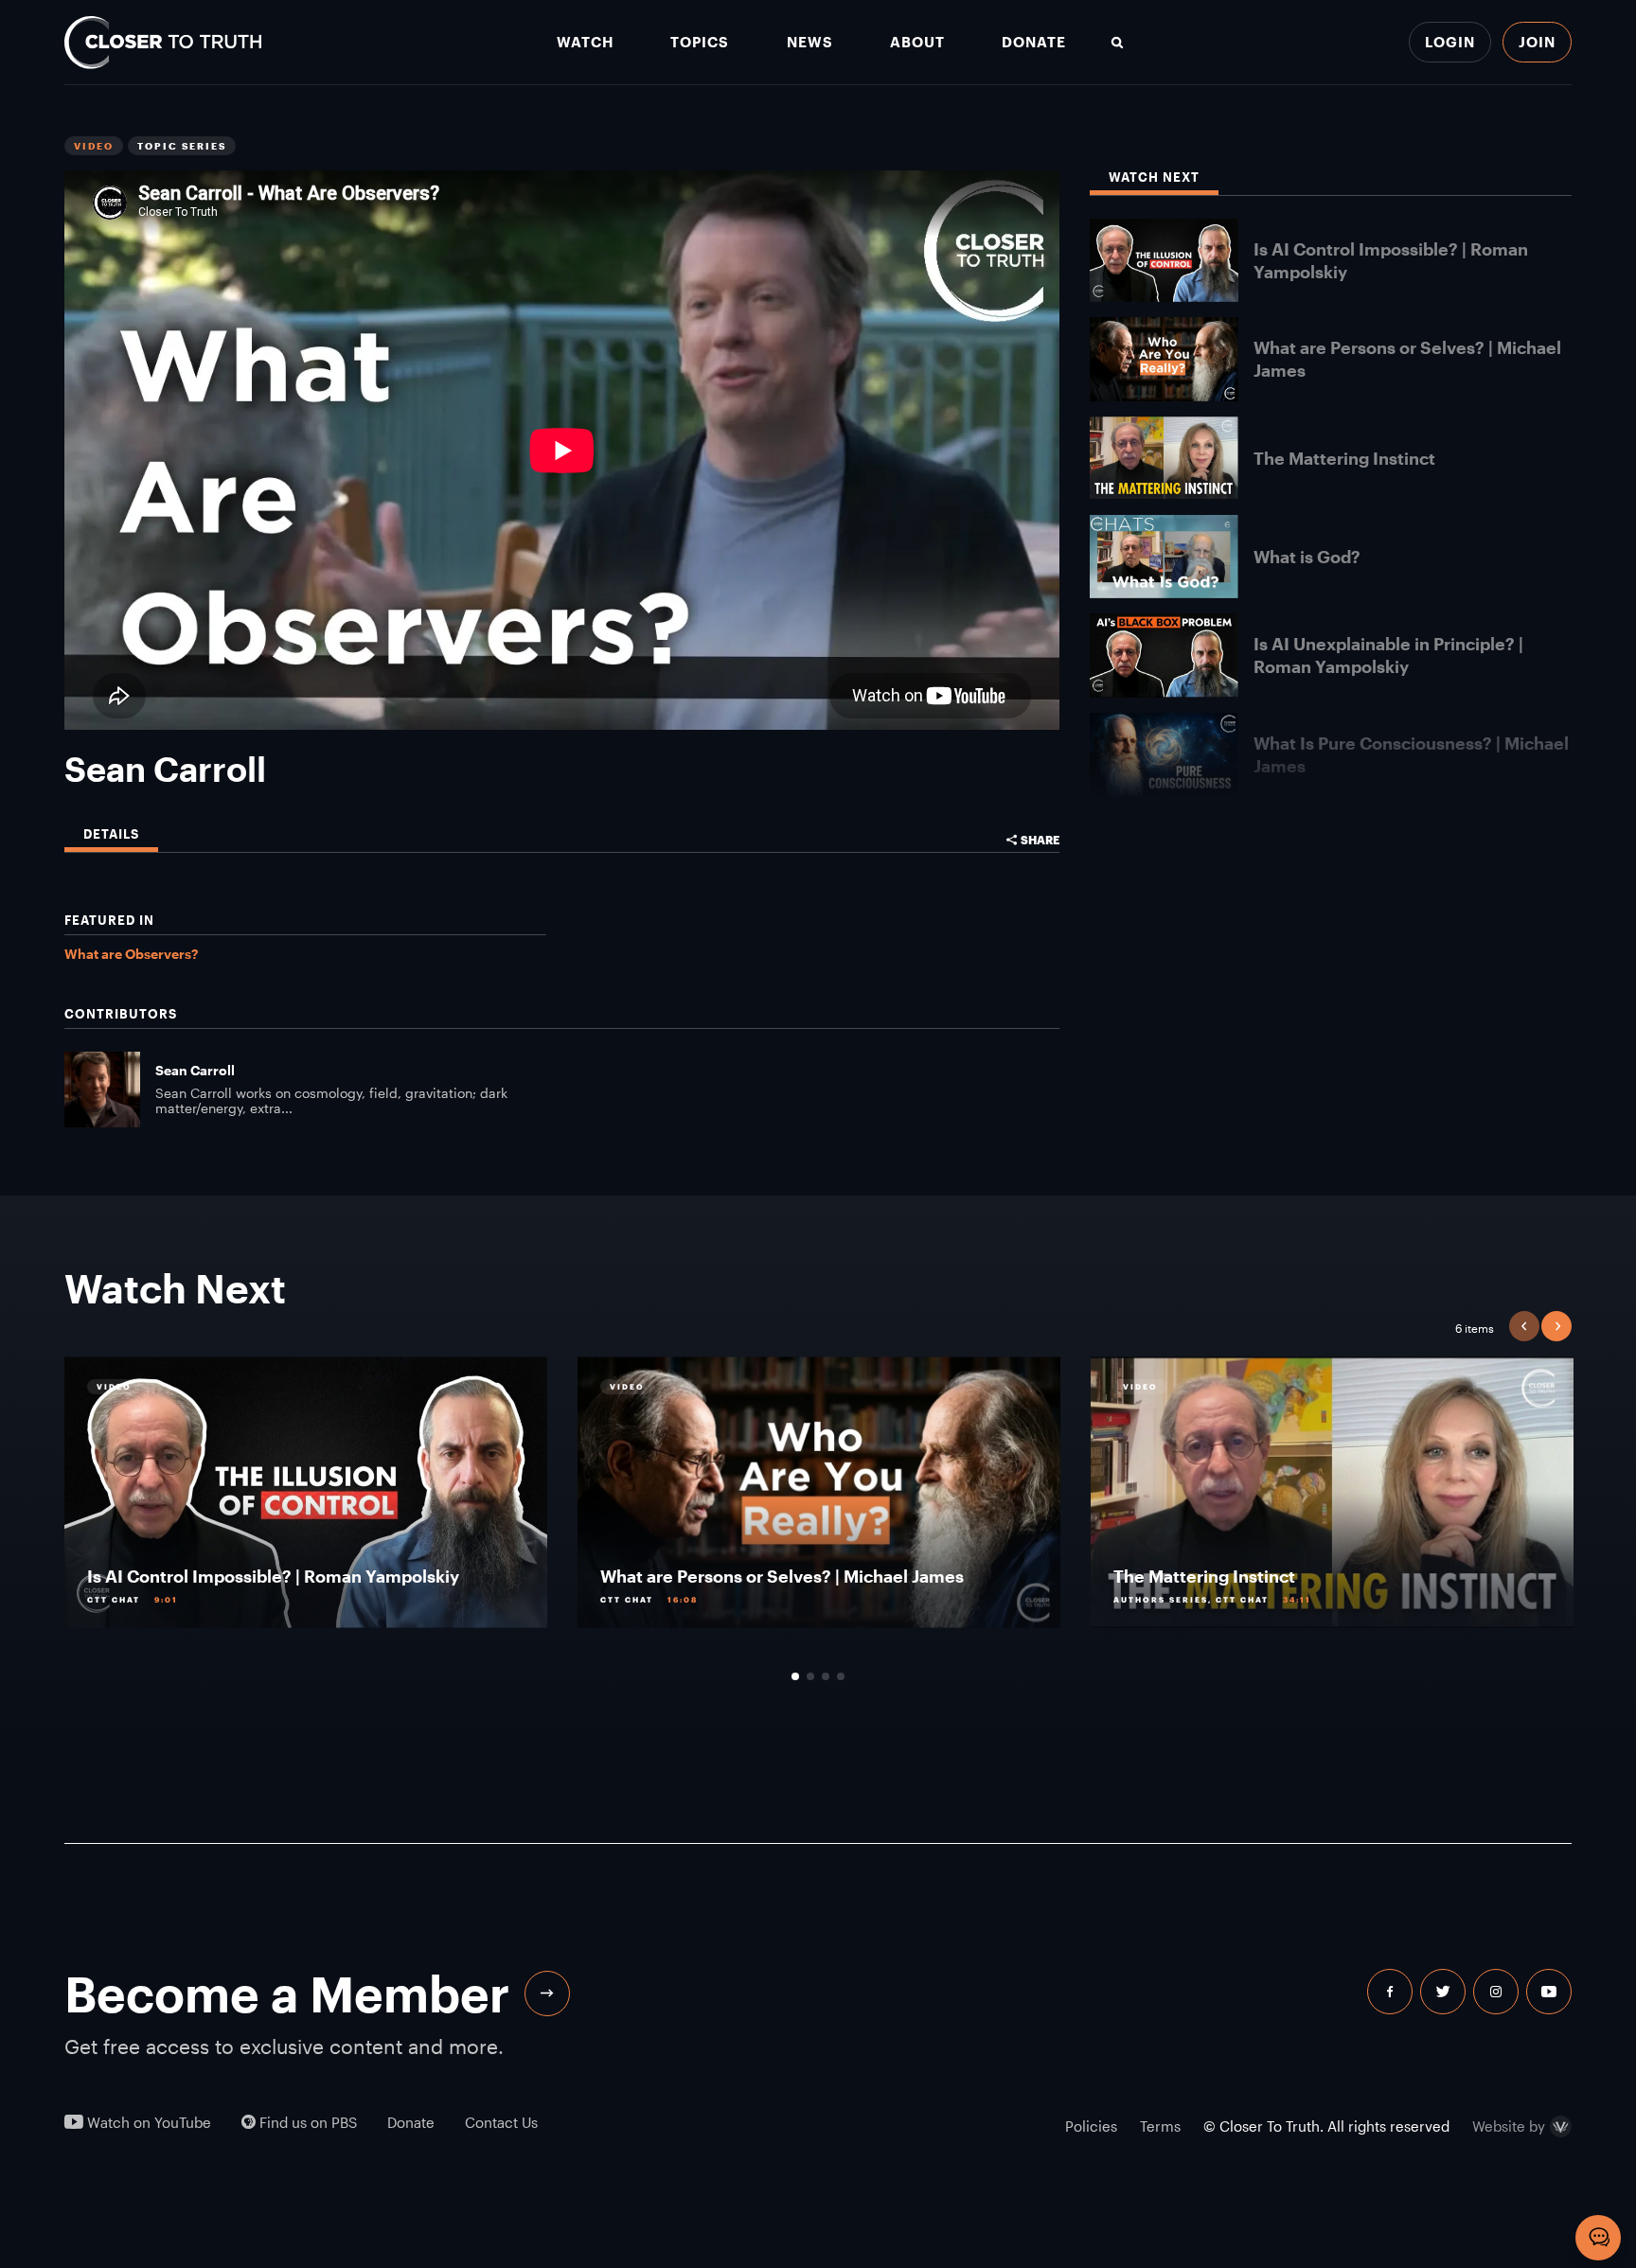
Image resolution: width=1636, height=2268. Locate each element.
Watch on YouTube (147, 2123)
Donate (1034, 42)
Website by (1509, 2127)
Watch (585, 42)
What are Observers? (131, 954)
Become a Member (287, 1993)
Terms (1160, 2126)
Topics (700, 42)
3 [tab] (826, 1676)
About (917, 42)
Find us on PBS (306, 2123)
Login (1450, 42)
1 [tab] (795, 1676)
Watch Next (1154, 177)
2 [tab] (810, 1676)
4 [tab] (841, 1676)
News (810, 42)
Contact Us (501, 2123)
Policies (1091, 2126)
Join (1537, 42)
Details (111, 834)
